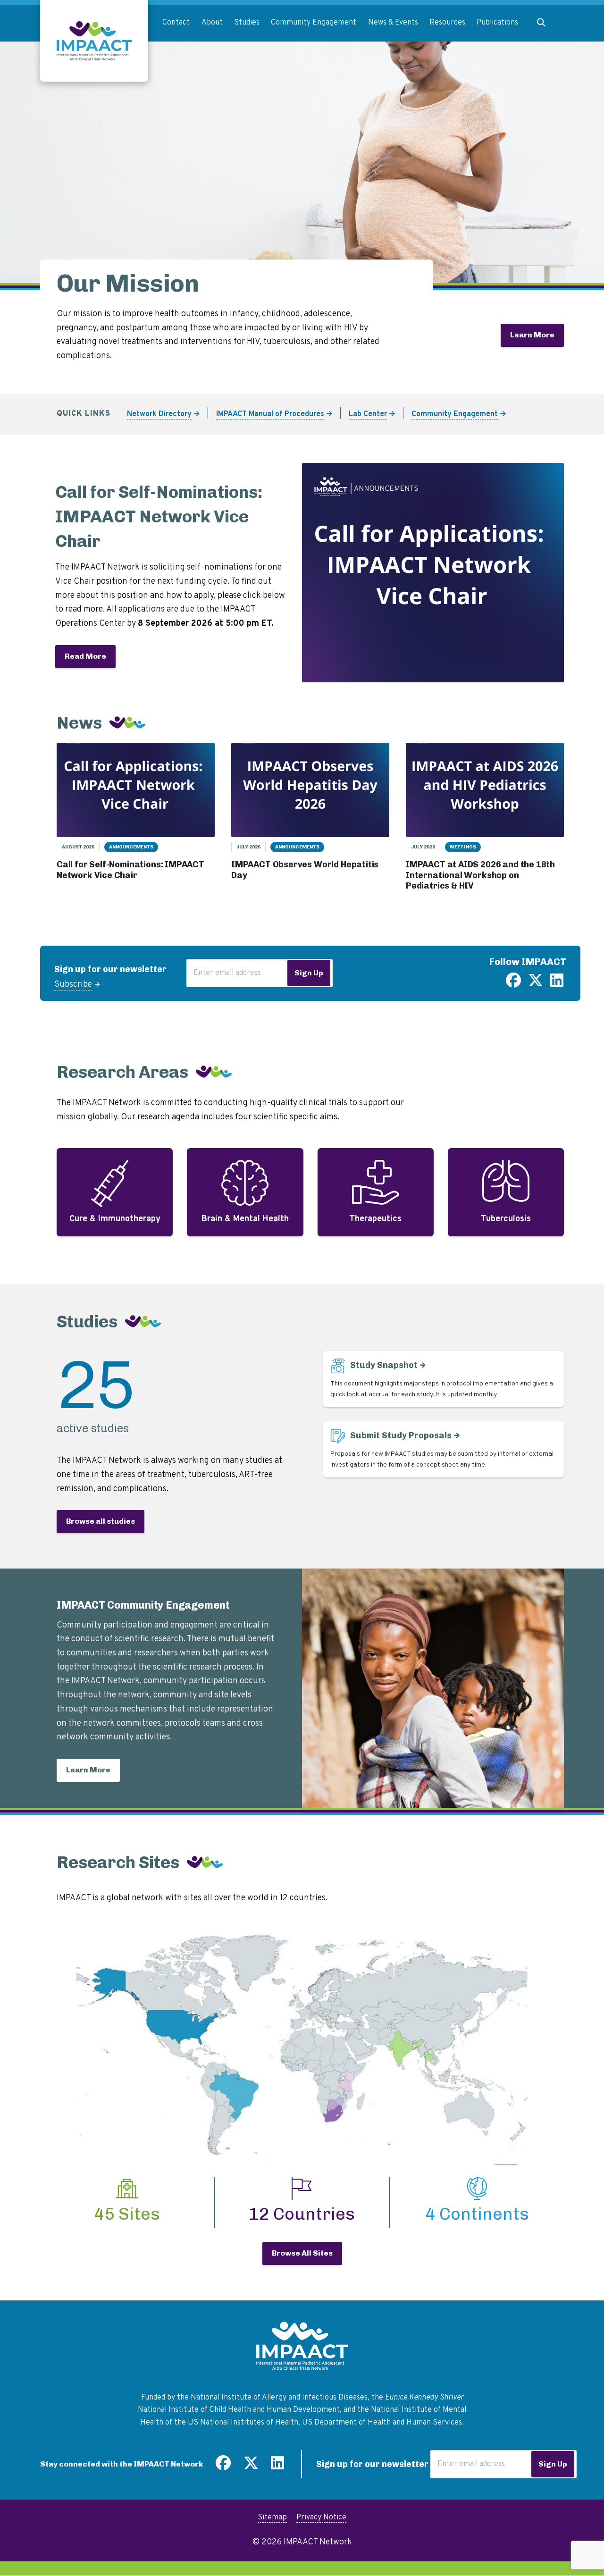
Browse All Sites (302, 2253)
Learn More (532, 335)
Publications (497, 23)
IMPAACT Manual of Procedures (270, 414)
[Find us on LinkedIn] (557, 984)
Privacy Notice (321, 2517)
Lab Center (368, 414)
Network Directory (159, 414)
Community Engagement (314, 23)
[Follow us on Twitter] (536, 984)
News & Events (393, 23)
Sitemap (272, 2517)
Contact (176, 23)
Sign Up (309, 973)
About (212, 23)
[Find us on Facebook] (513, 984)
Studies (247, 23)
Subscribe (73, 985)
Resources (447, 23)
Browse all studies (101, 1521)
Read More (85, 656)
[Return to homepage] (94, 41)
